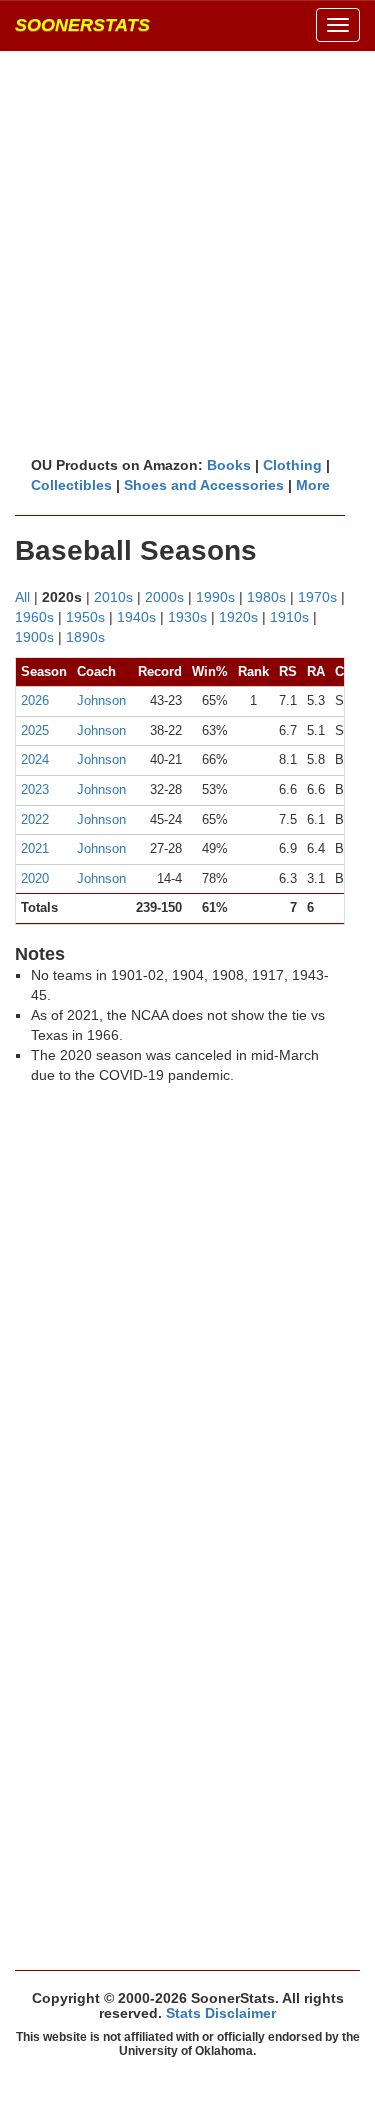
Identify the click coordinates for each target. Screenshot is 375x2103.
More (313, 485)
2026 (35, 700)
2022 (35, 819)
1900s (34, 637)
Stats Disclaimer (221, 2013)
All (22, 597)
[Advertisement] (187, 252)
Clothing (292, 465)
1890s (85, 637)
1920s (238, 617)
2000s (164, 597)
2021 (35, 848)
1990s (215, 597)
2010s (113, 597)
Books (229, 465)
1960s (34, 617)
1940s (136, 617)
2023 (35, 789)
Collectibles (71, 485)
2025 (35, 730)
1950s (85, 617)
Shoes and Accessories (204, 485)
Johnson (101, 700)
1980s (266, 597)
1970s (317, 597)
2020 (35, 878)
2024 (35, 759)
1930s (187, 617)
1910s (289, 617)
